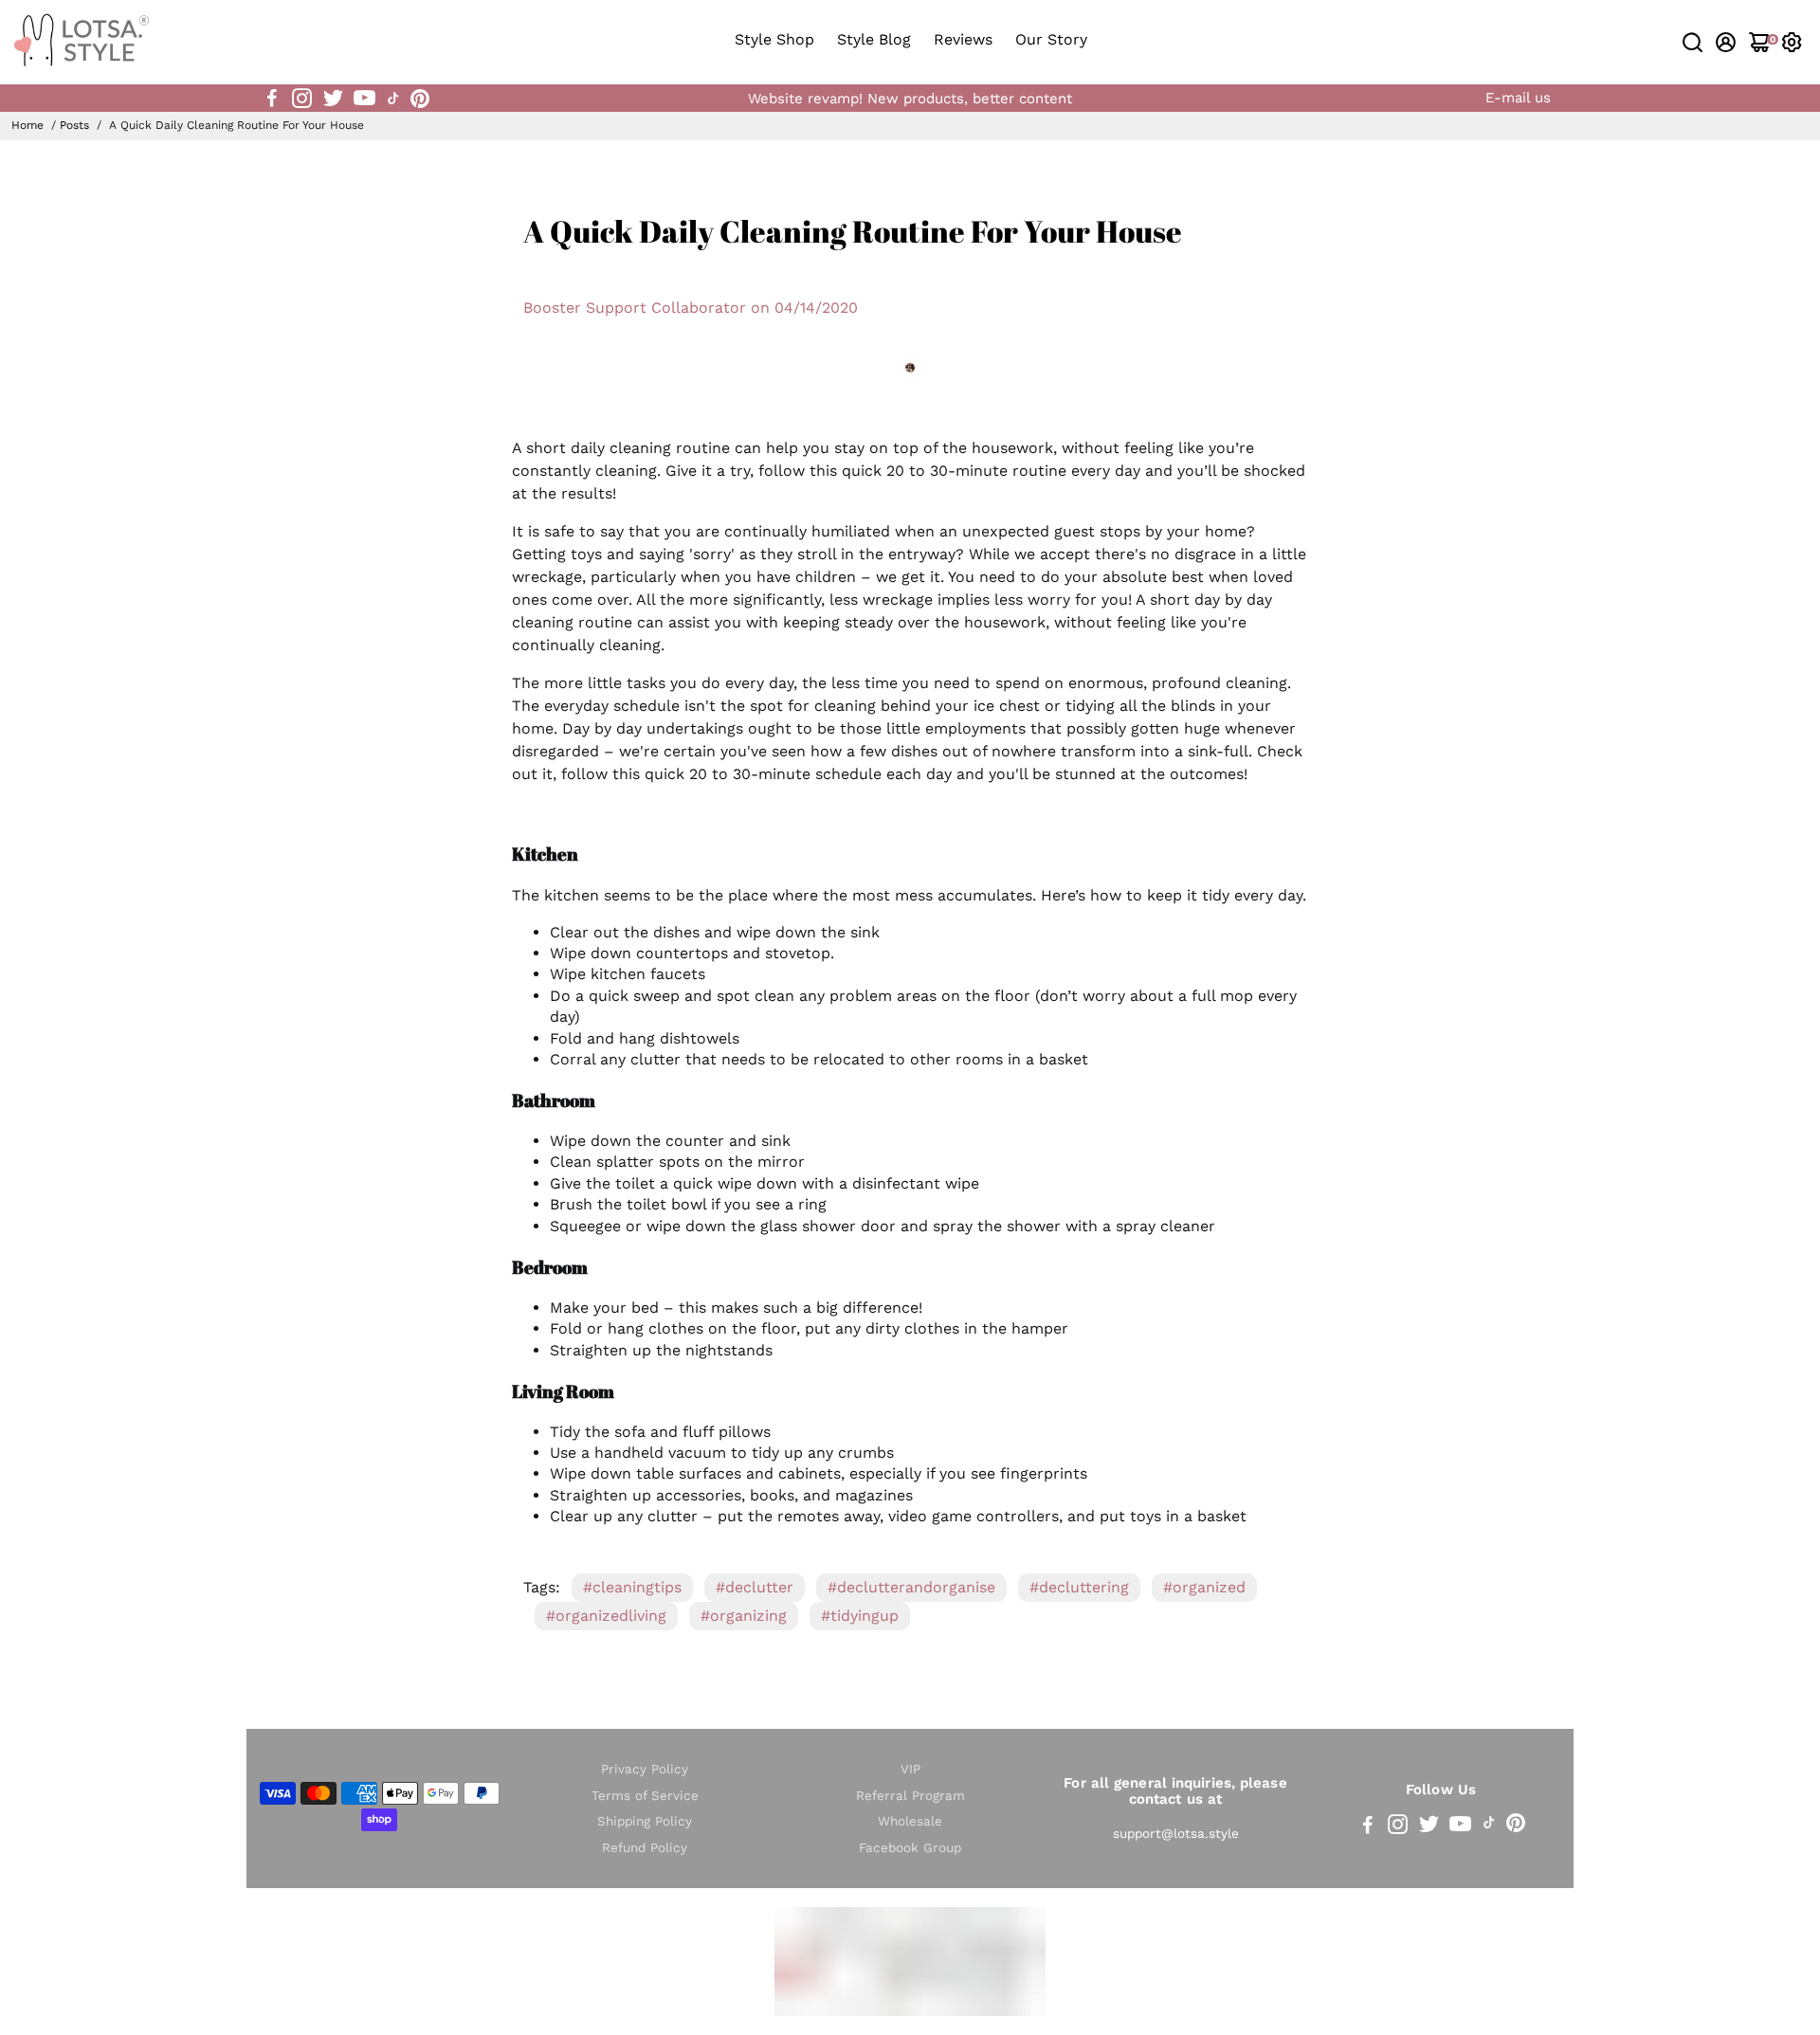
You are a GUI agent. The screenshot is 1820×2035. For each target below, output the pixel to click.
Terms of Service (645, 1796)
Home (27, 125)
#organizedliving (606, 1616)
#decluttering (1079, 1587)
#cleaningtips (632, 1587)
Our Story (1051, 39)
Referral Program (910, 1796)
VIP (910, 1769)
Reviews (963, 39)
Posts (74, 125)
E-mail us (1518, 98)
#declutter (755, 1587)
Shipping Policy (645, 1821)
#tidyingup (860, 1616)
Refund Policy (645, 1848)
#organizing (744, 1616)
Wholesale (910, 1821)
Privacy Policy (645, 1769)
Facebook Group (910, 1848)
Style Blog (874, 39)
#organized (1204, 1587)
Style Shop (774, 39)
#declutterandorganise (911, 1587)
